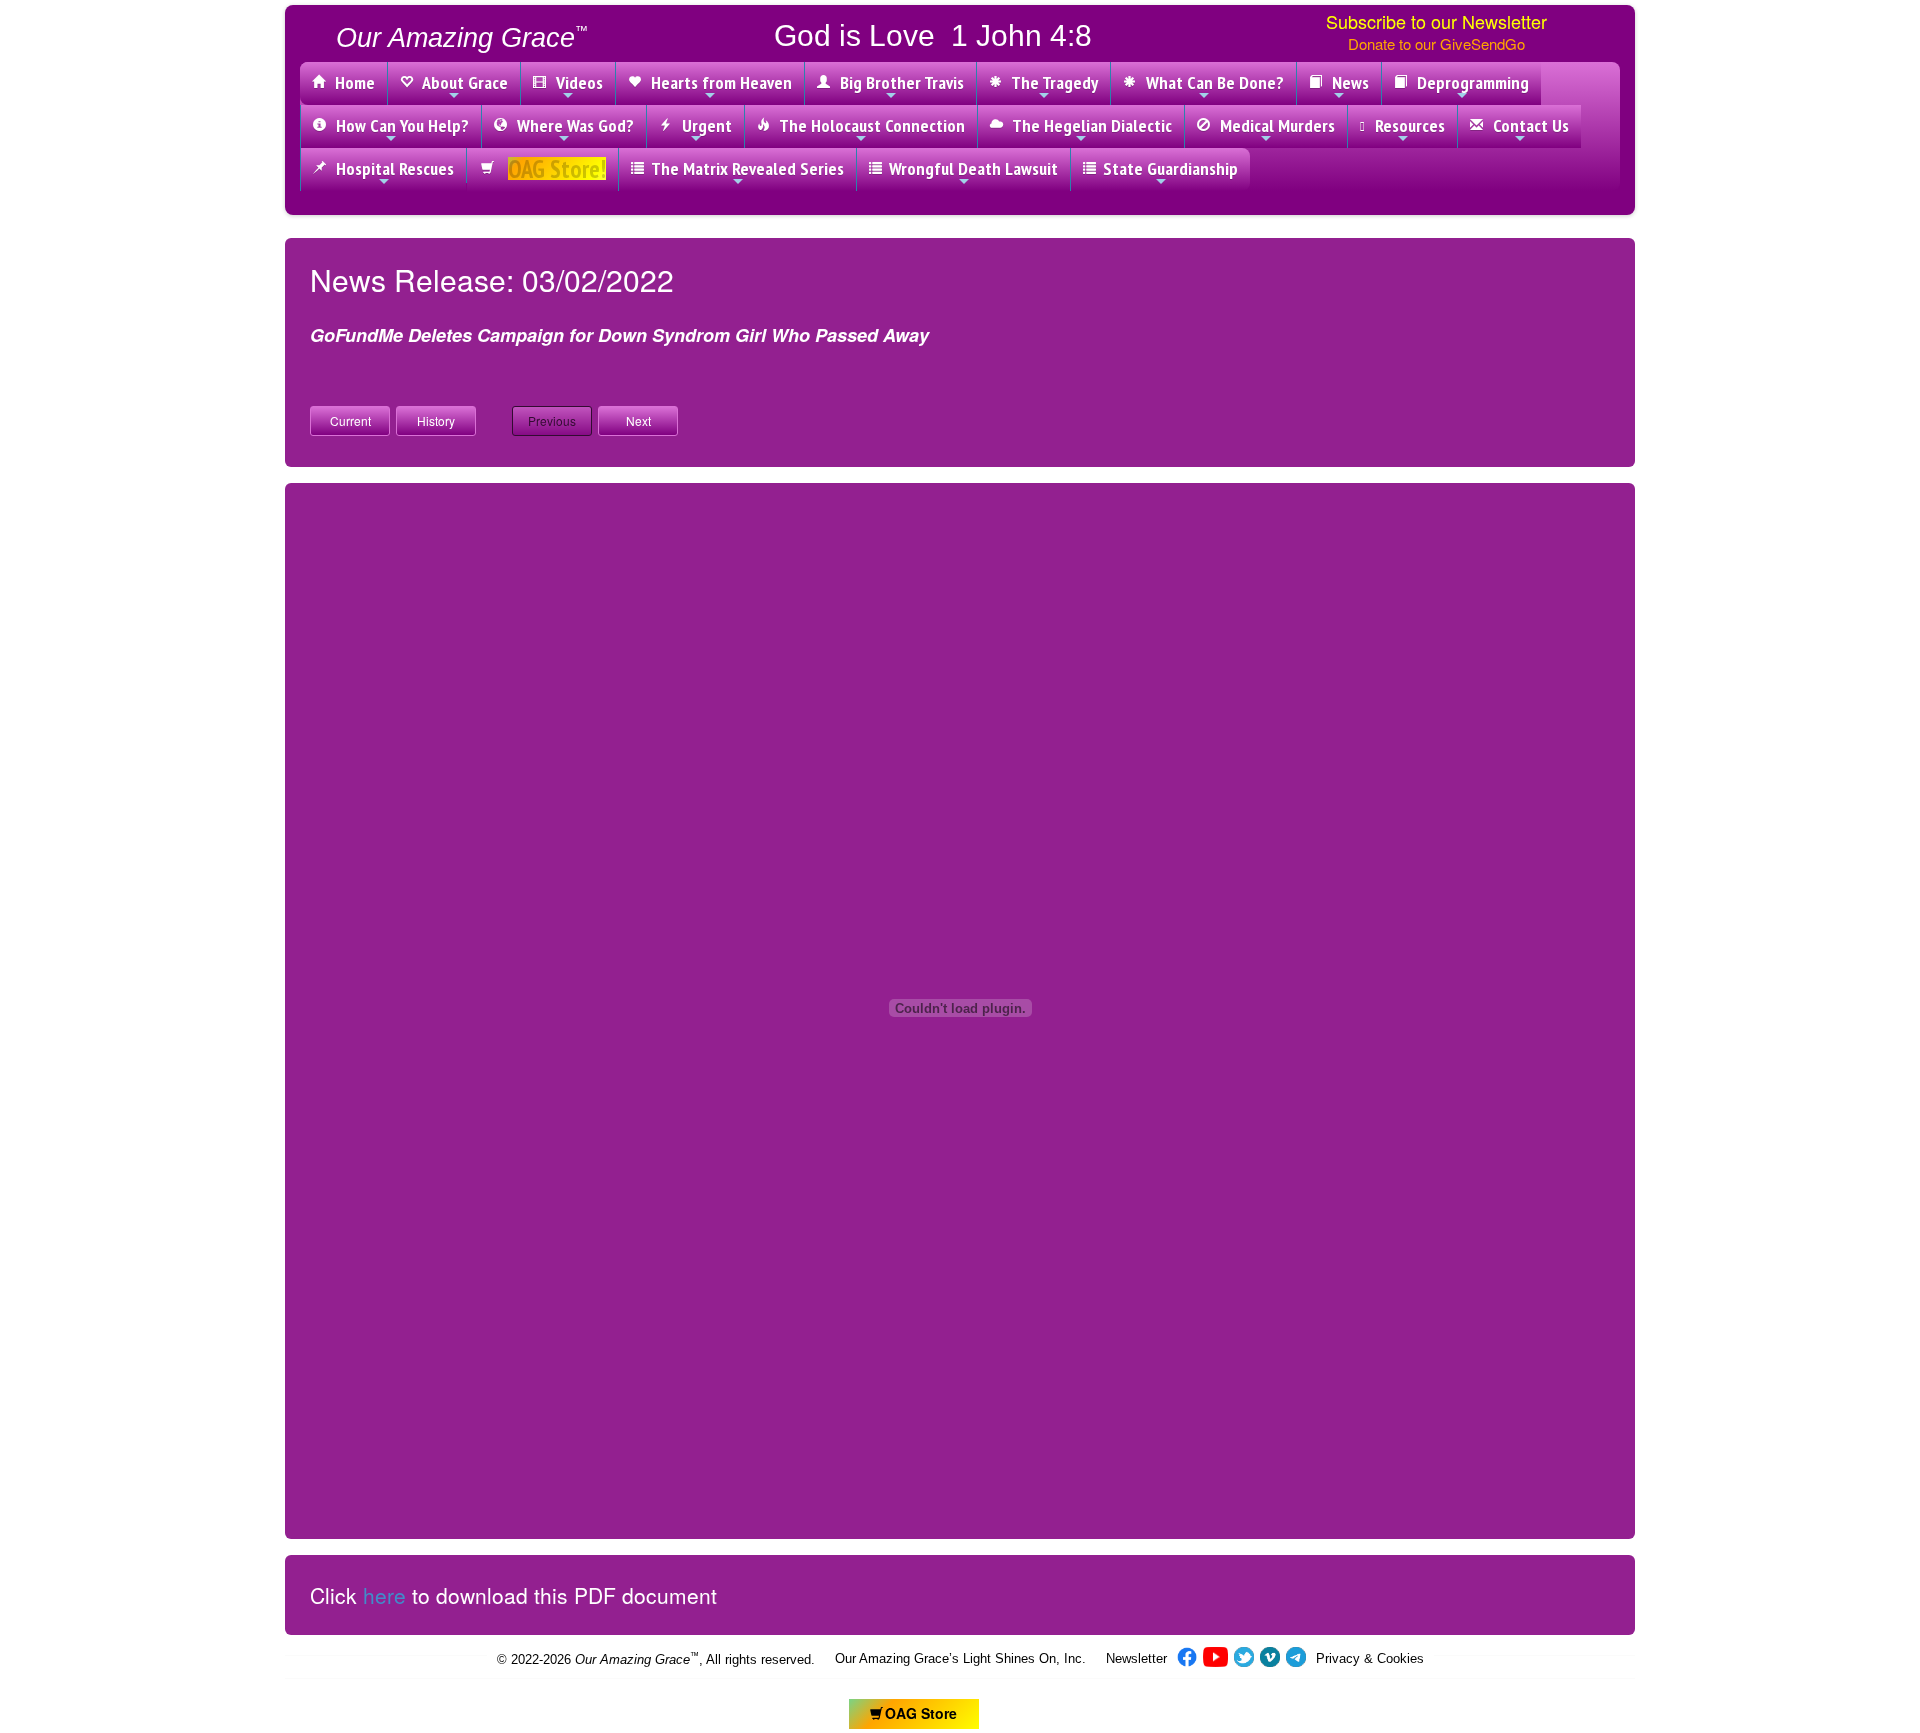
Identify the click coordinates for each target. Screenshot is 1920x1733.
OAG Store (921, 1713)
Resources (1406, 125)
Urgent (703, 125)
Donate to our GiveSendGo (1436, 43)
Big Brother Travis (898, 82)
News (1346, 82)
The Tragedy (1051, 82)
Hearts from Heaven (717, 82)
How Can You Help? (398, 125)
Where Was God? (571, 125)
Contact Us (1527, 125)
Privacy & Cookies (1370, 1658)
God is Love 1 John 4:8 (933, 35)
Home (351, 82)
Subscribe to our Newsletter (1436, 21)
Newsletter (1136, 1658)
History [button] (436, 420)
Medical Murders (1273, 125)
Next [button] (638, 420)
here (384, 1595)
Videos (575, 82)
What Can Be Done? (1211, 82)
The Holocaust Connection (868, 125)
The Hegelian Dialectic (1088, 125)
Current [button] (350, 420)
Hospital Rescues (391, 168)
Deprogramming (1469, 82)
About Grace (461, 82)
